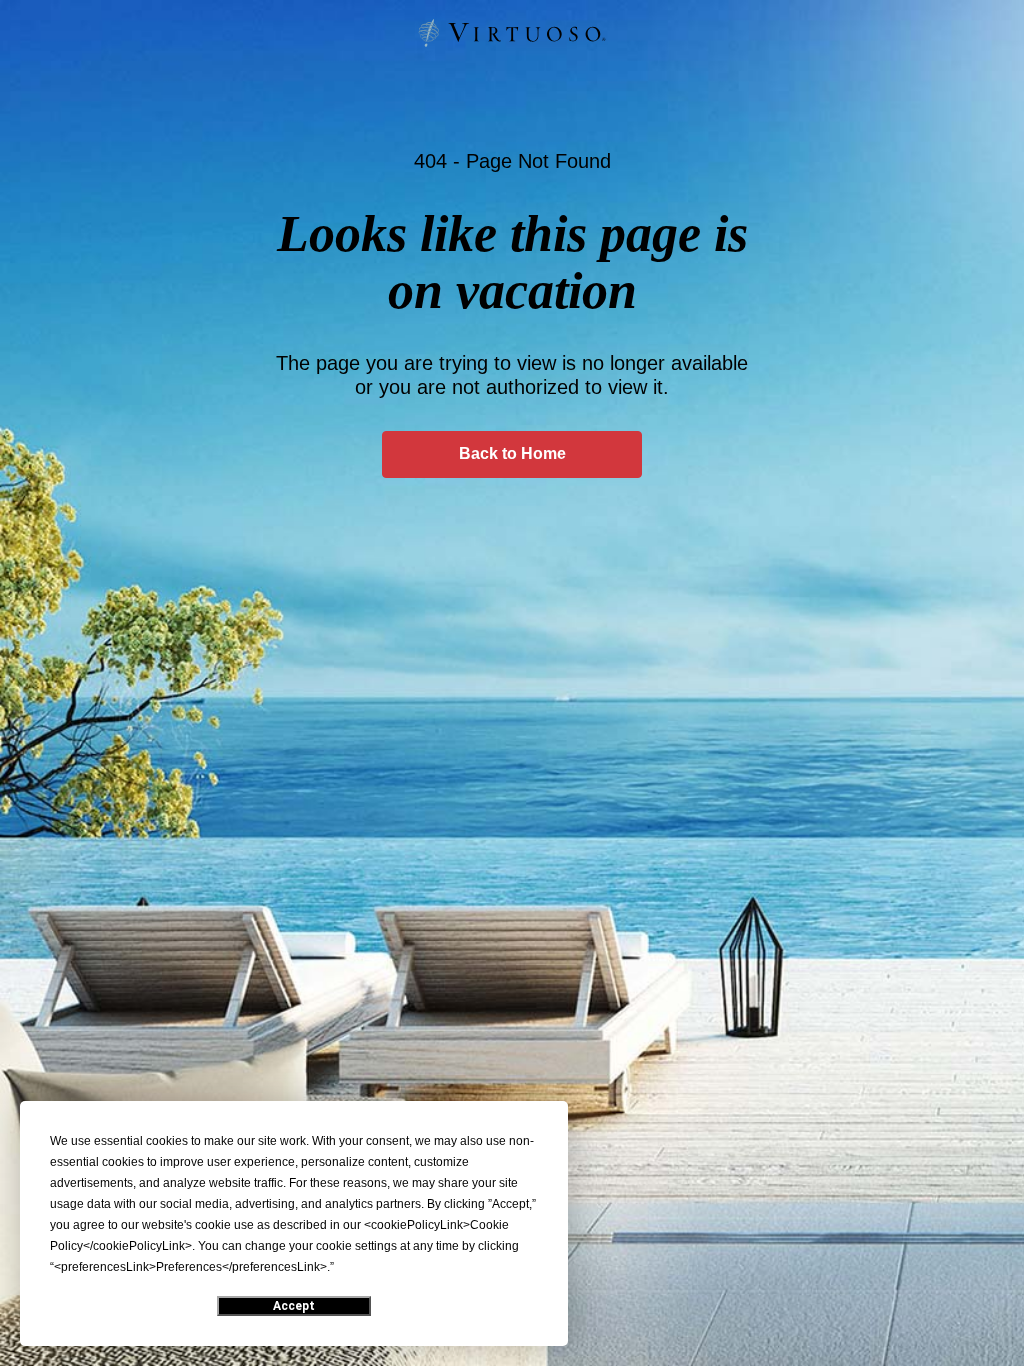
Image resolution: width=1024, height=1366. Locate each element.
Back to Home (512, 453)
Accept (294, 1306)
